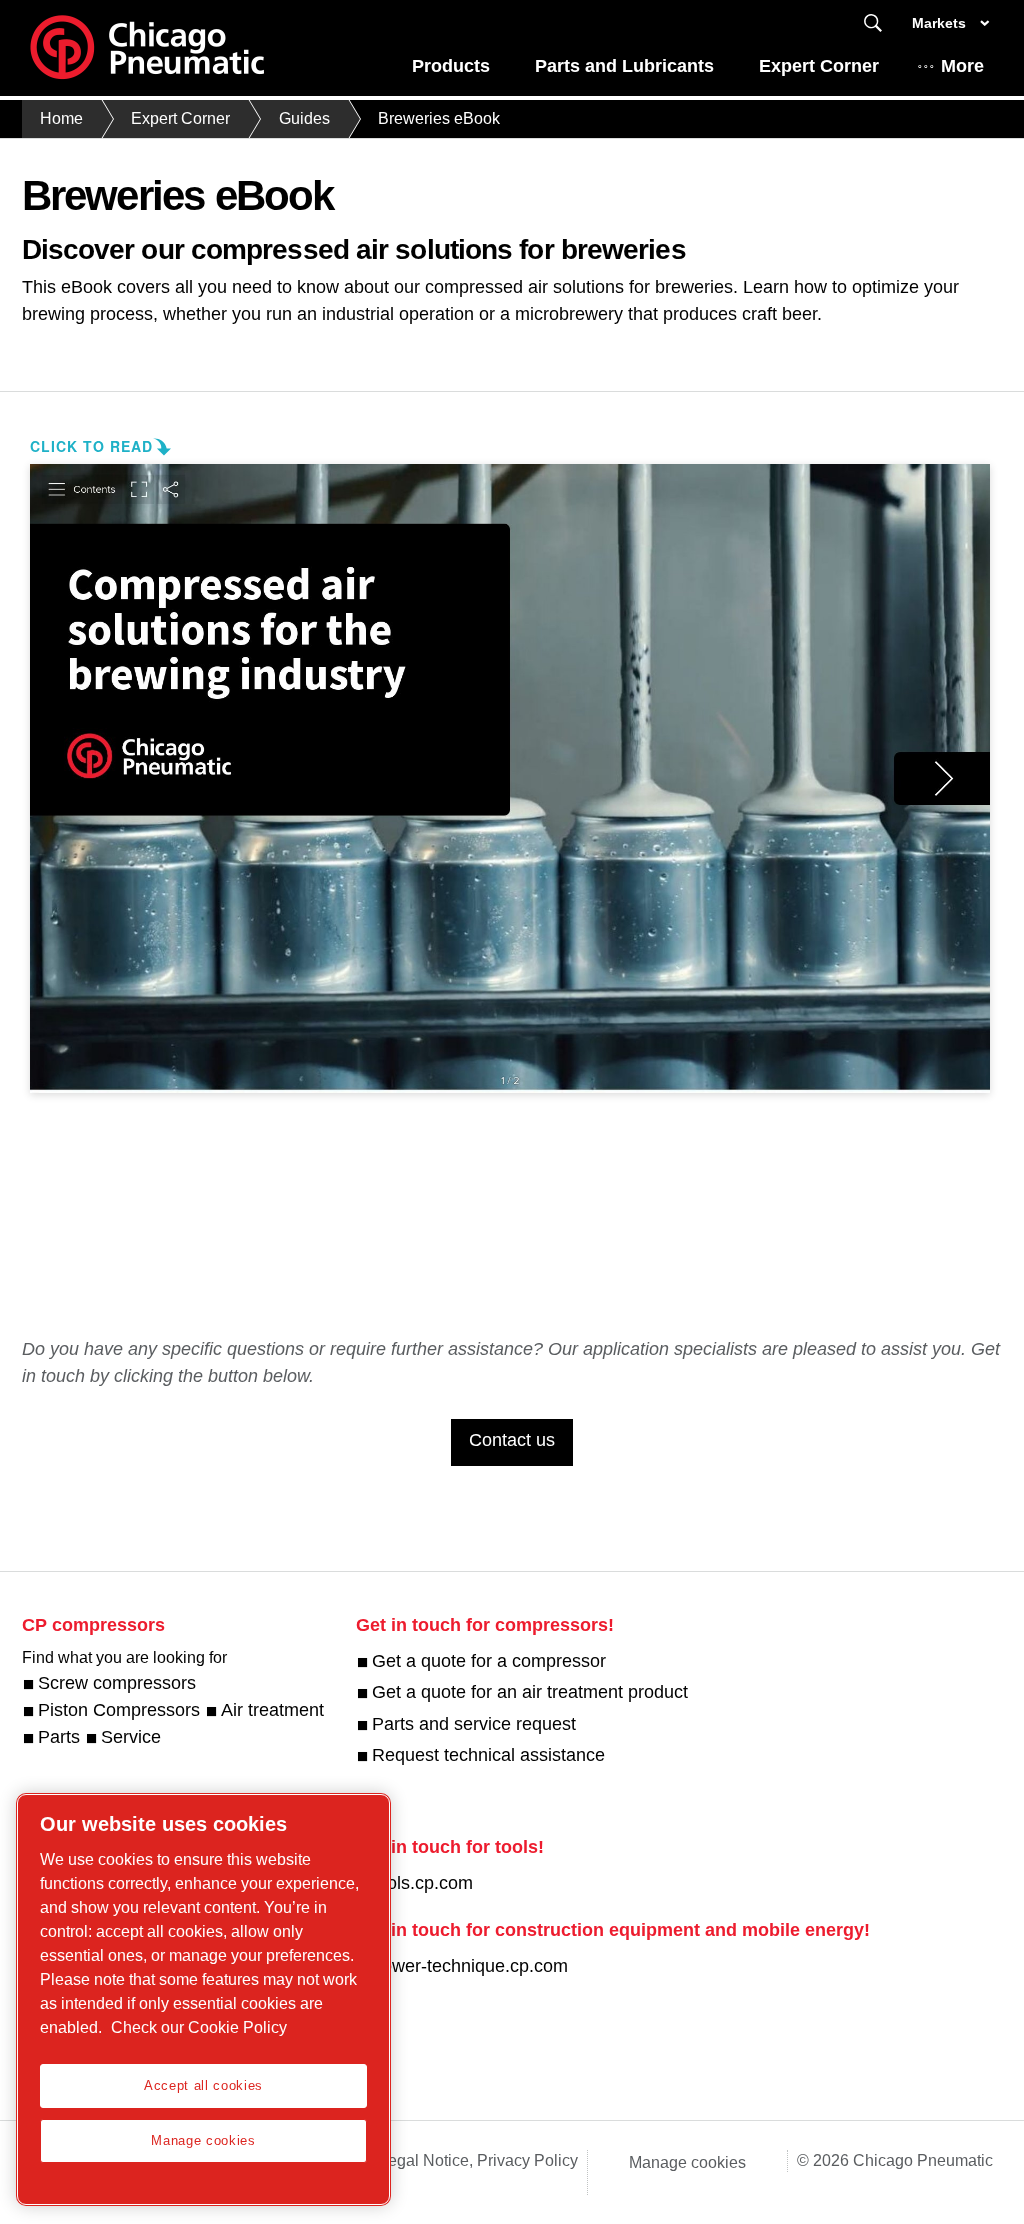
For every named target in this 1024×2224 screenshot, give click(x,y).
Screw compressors (117, 1683)
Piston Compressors (119, 1710)
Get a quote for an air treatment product (530, 1692)
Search (873, 23)
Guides (304, 118)
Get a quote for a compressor (489, 1661)
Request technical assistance (488, 1755)
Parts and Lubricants (624, 66)
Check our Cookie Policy (199, 2027)
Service (131, 1737)
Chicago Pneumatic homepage (147, 48)
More (962, 66)
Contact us (512, 1440)
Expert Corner (819, 66)
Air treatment (272, 1710)
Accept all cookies (203, 2085)
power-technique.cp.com (470, 1966)
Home (61, 118)
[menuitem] (451, 71)
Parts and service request (474, 1724)
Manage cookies (687, 2162)
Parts (59, 1737)
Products (451, 66)
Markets (939, 23)
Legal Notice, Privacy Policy (478, 2160)
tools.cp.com (422, 1883)
